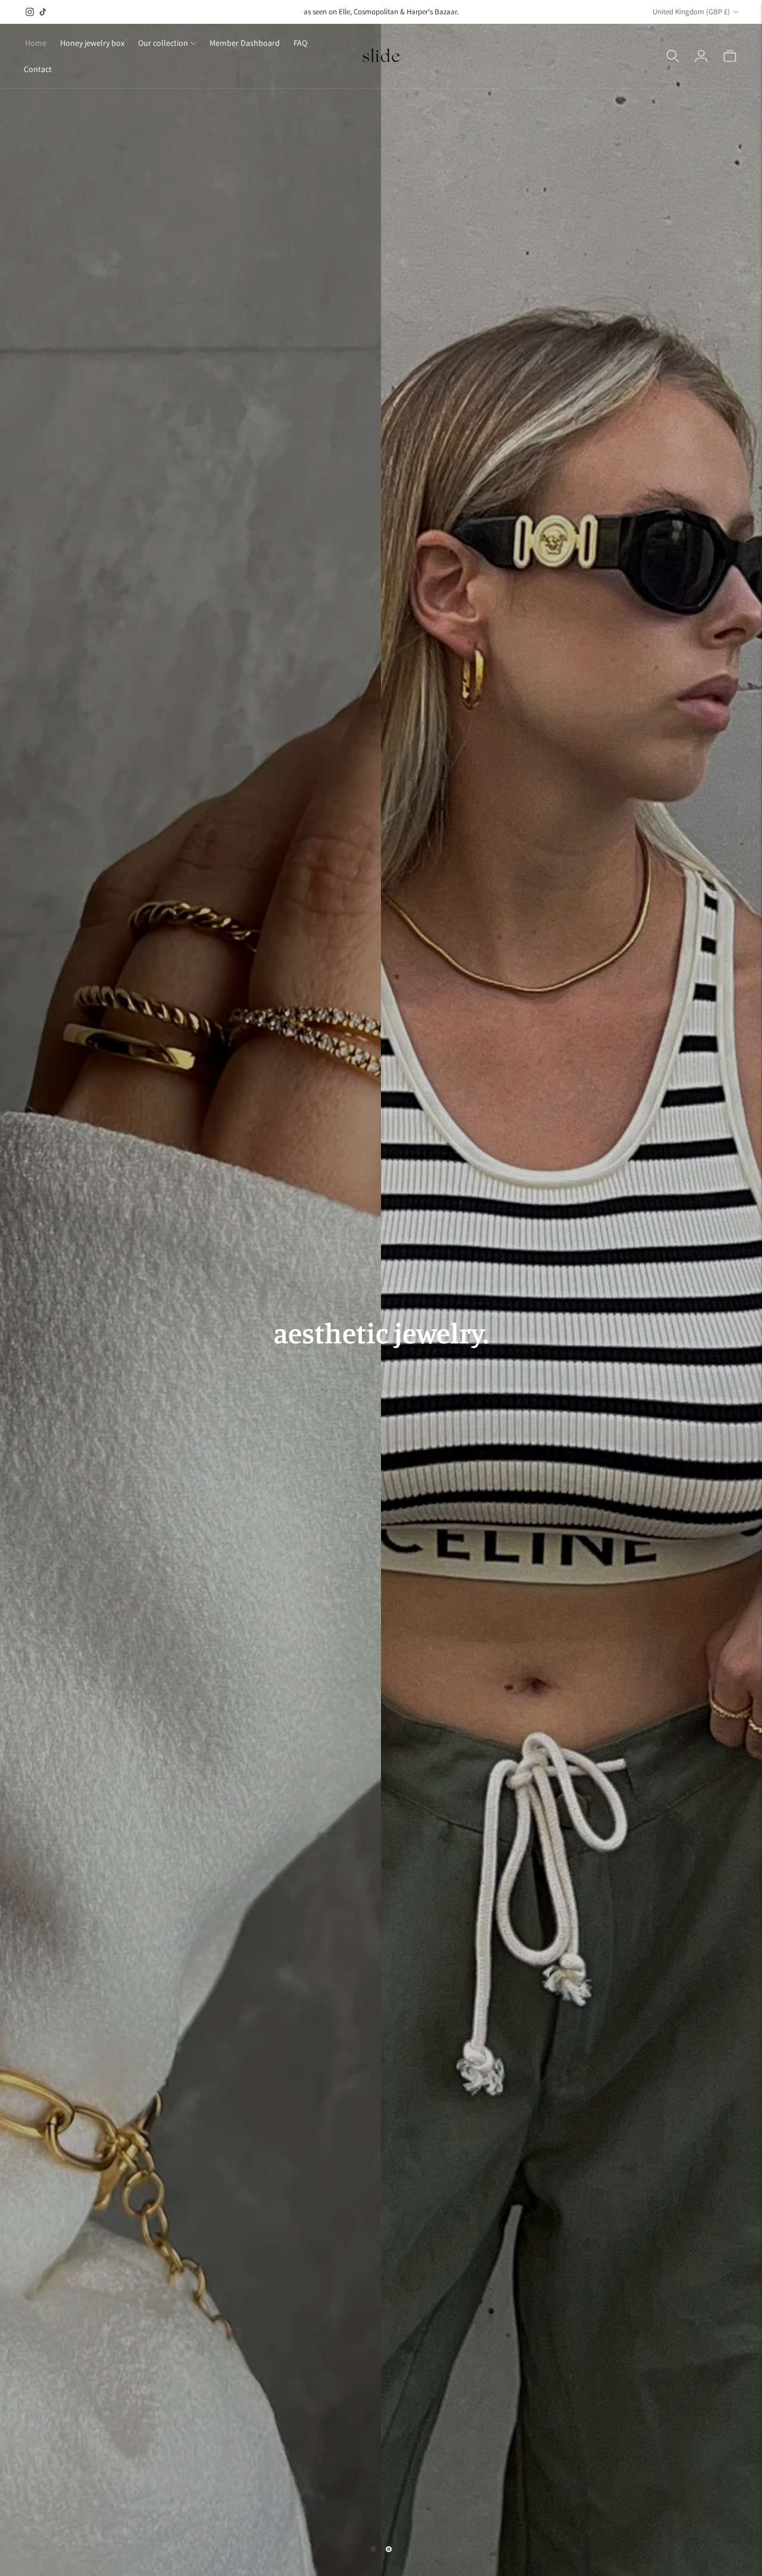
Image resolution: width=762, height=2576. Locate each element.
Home (36, 43)
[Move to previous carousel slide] (373, 2549)
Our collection (163, 43)
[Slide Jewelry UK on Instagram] (30, 12)
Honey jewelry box (92, 43)
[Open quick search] (673, 56)
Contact (38, 69)
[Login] (701, 56)
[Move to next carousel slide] (389, 2549)
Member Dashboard (245, 43)
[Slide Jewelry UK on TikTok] (43, 12)
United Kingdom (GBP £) (691, 12)
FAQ (300, 43)
